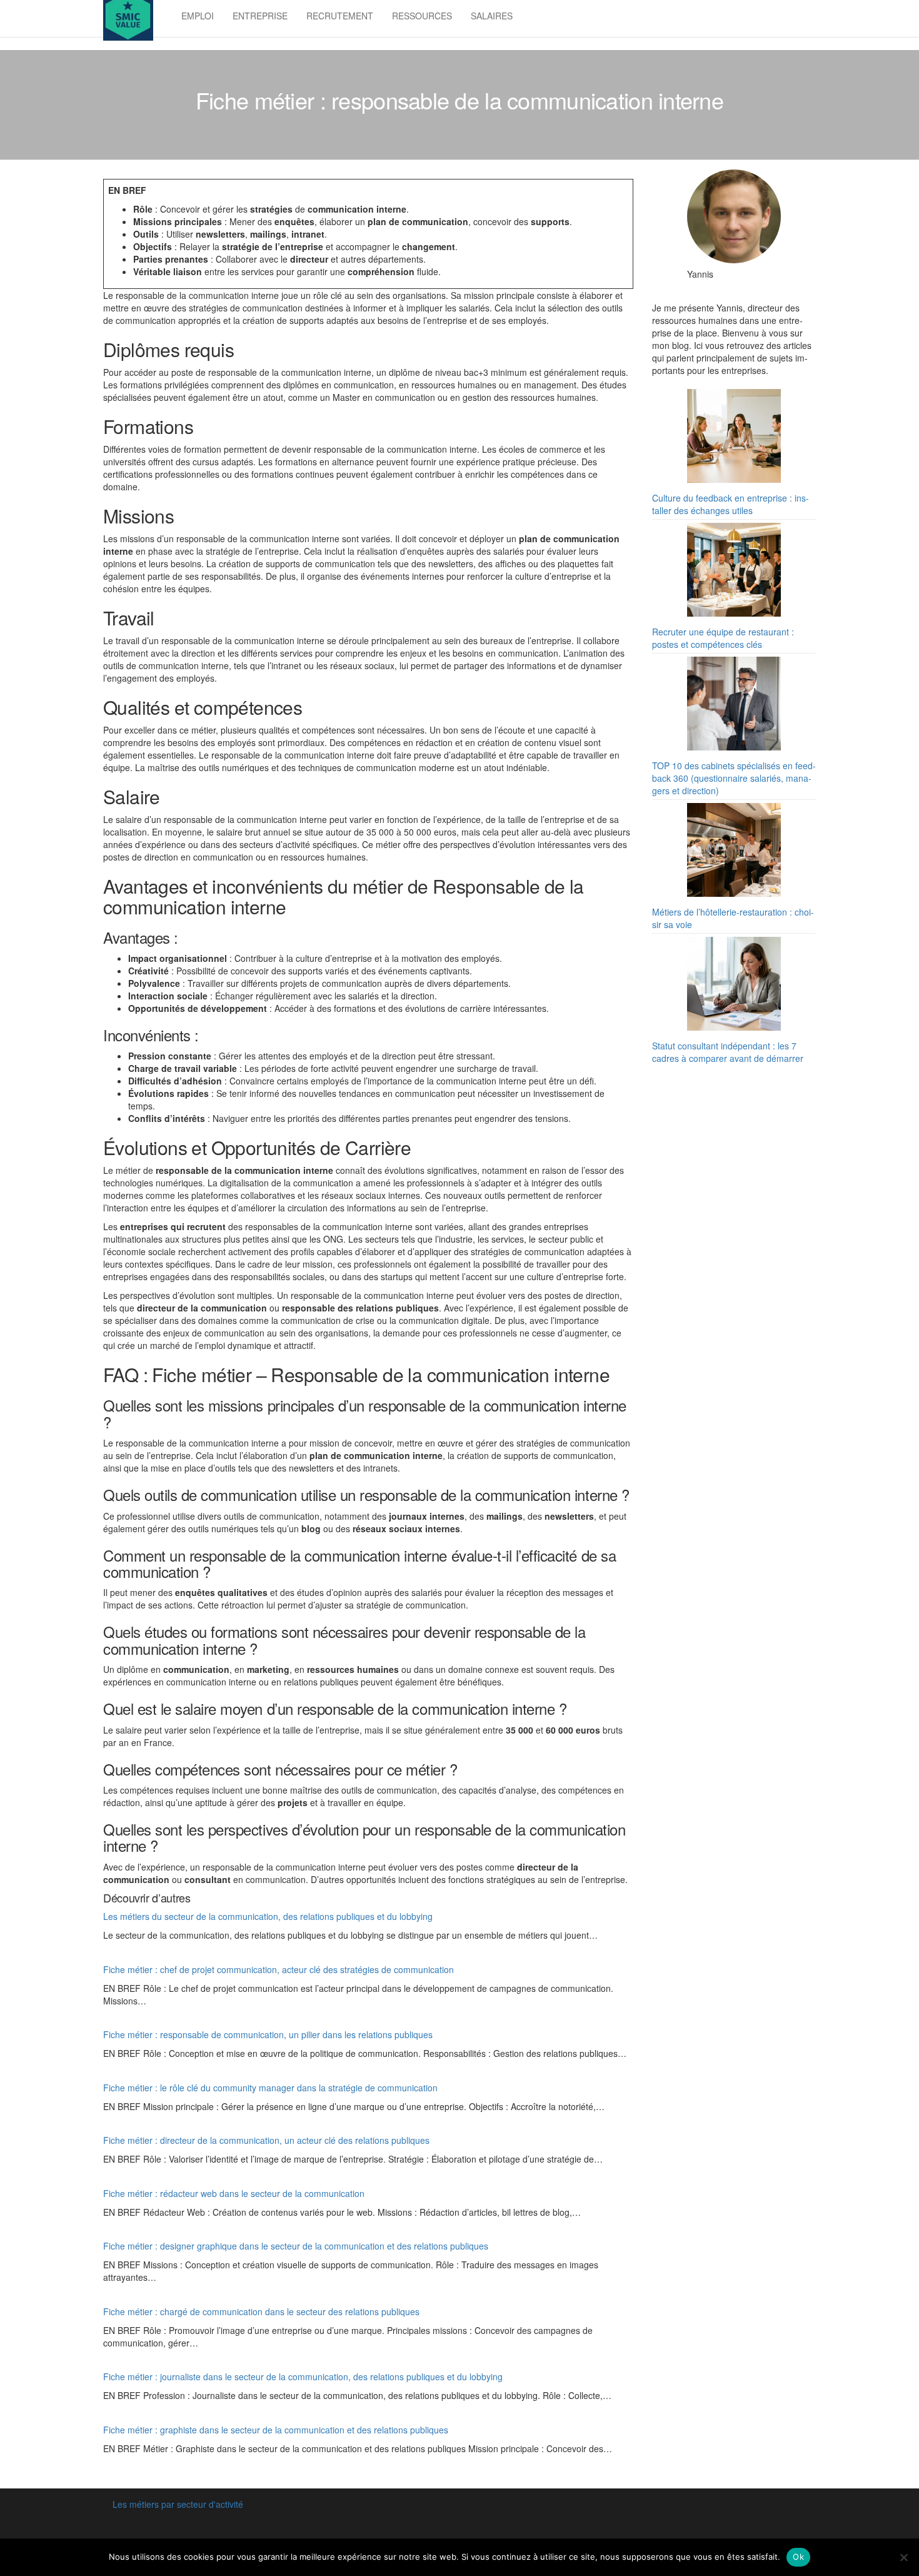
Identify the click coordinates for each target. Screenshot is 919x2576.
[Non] (903, 2557)
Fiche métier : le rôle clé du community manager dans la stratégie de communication (270, 2088)
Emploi (198, 16)
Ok (798, 2557)
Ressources (422, 16)
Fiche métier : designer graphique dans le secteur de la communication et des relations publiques (296, 2246)
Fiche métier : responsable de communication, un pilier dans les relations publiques (268, 2034)
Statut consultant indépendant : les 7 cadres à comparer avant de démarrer (728, 1052)
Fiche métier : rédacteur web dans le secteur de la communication (234, 2193)
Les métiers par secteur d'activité (178, 2504)
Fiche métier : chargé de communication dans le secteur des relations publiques (261, 2311)
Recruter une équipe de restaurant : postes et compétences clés (723, 638)
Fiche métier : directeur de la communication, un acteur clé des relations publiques (266, 2140)
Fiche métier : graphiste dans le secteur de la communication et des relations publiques (276, 2430)
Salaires (492, 16)
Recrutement (340, 16)
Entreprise (260, 16)
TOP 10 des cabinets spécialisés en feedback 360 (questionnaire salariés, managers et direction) (734, 778)
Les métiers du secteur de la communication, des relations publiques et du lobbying (268, 1916)
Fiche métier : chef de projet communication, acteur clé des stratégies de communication (279, 1969)
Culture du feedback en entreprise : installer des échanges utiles (731, 504)
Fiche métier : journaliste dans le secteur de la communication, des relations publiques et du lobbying (303, 2376)
